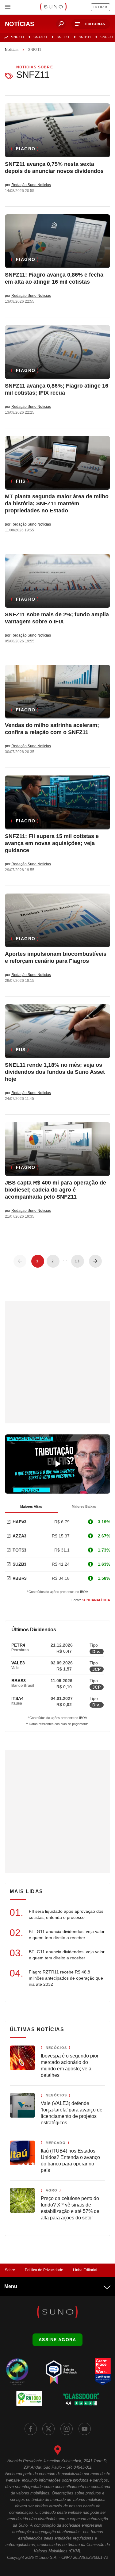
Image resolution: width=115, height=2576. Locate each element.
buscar (61, 24)
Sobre (10, 2270)
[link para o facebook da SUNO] (31, 2429)
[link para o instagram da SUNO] (67, 2429)
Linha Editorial (85, 2270)
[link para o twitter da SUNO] (48, 2429)
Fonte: (91, 1600)
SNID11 (85, 37)
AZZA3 (19, 1536)
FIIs (21, 481)
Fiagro (26, 149)
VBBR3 (20, 1578)
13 (77, 1261)
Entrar (100, 7)
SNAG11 (40, 37)
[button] (91, 24)
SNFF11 (107, 37)
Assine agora (57, 2340)
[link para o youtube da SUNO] (85, 2429)
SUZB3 (19, 1564)
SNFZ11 (18, 37)
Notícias (12, 50)
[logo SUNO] (53, 7)
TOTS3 (19, 1550)
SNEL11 (63, 37)
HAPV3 (19, 1522)
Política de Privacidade (44, 2270)
